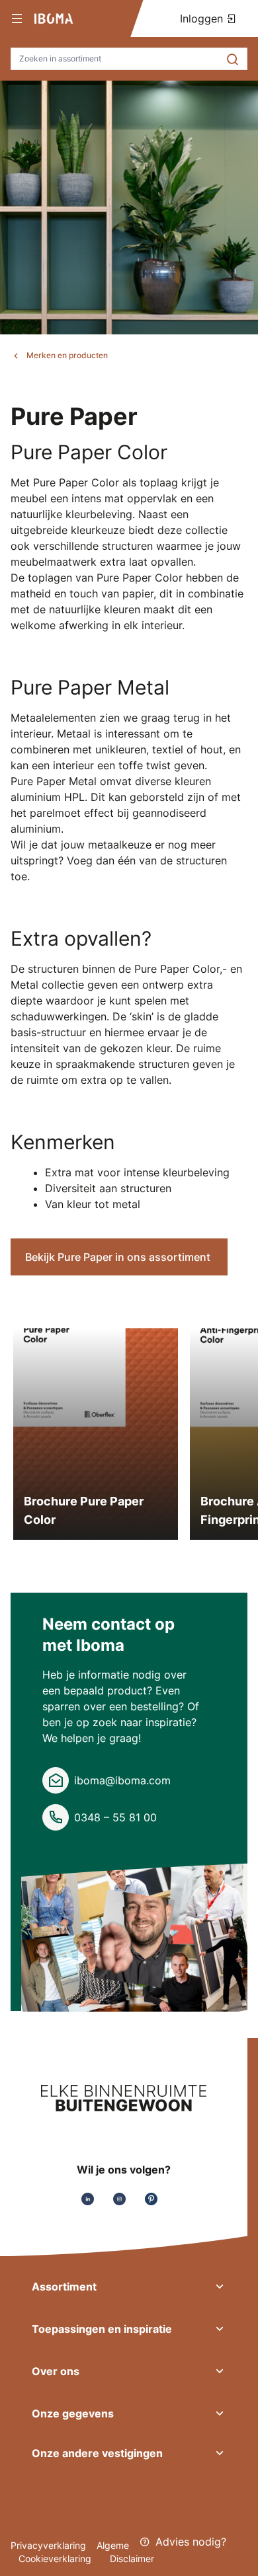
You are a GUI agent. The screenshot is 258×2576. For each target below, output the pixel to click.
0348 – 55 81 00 (115, 1817)
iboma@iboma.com (122, 1780)
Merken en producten (67, 355)
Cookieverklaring (56, 2558)
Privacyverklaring (48, 2545)
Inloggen (203, 19)
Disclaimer (132, 2558)
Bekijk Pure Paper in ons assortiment (119, 1257)
